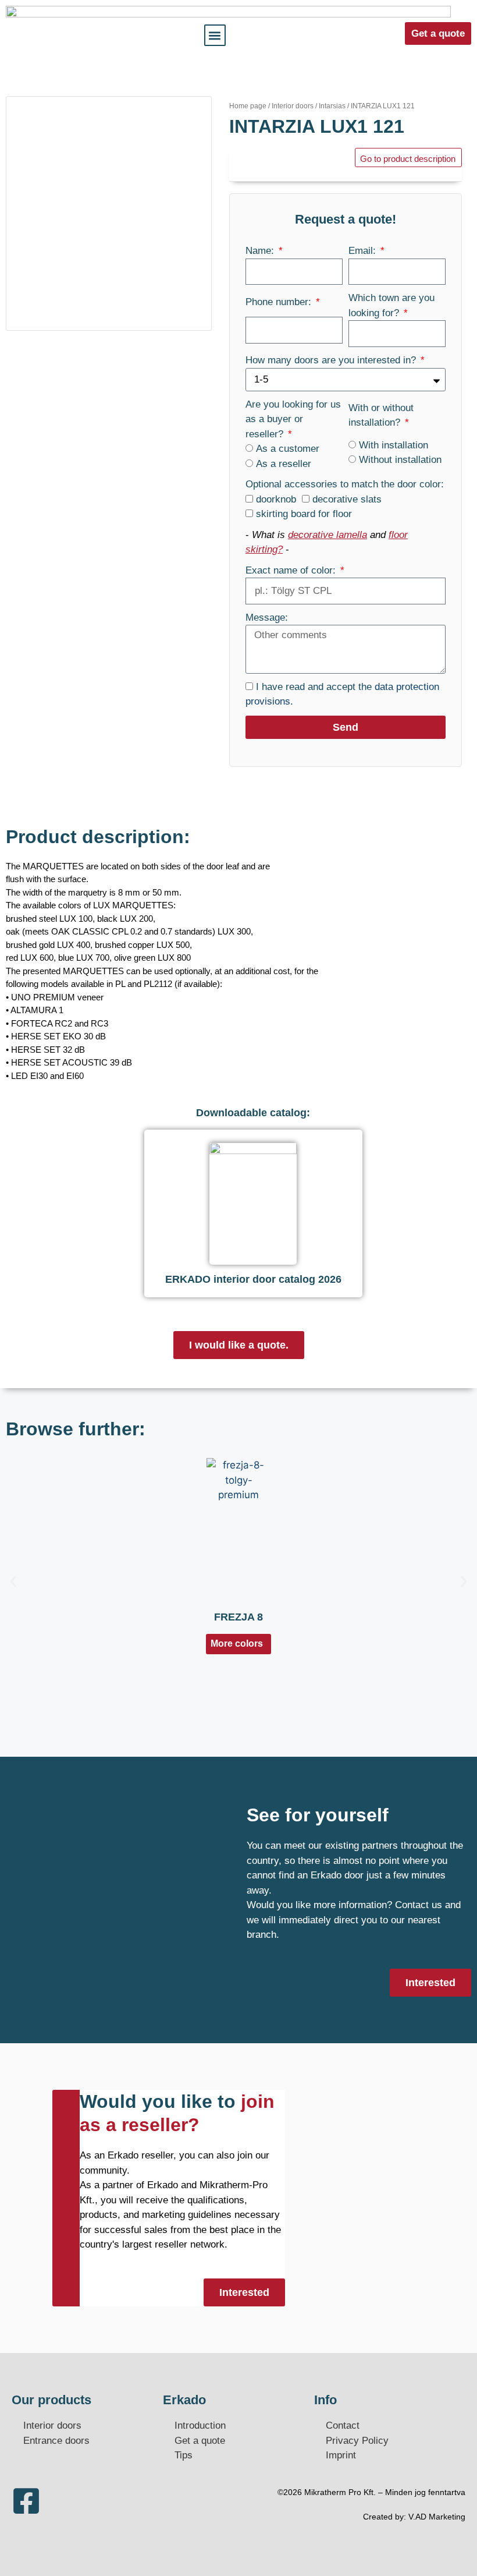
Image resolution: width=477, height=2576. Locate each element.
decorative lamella (328, 535)
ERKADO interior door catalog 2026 (253, 1279)
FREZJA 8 (238, 1617)
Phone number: (280, 302)
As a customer (288, 449)
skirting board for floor (304, 514)
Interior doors (293, 106)
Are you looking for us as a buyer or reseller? (293, 419)
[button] (215, 35)
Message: (267, 618)
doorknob (276, 499)
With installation (394, 445)
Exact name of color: (292, 570)
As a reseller (284, 464)
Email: (364, 251)
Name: (261, 251)
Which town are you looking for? (391, 305)
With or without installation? (381, 415)
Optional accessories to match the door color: (345, 484)
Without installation (400, 460)
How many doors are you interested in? (332, 360)
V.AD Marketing (437, 2517)
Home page (248, 106)
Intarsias (332, 106)
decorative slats (347, 499)
